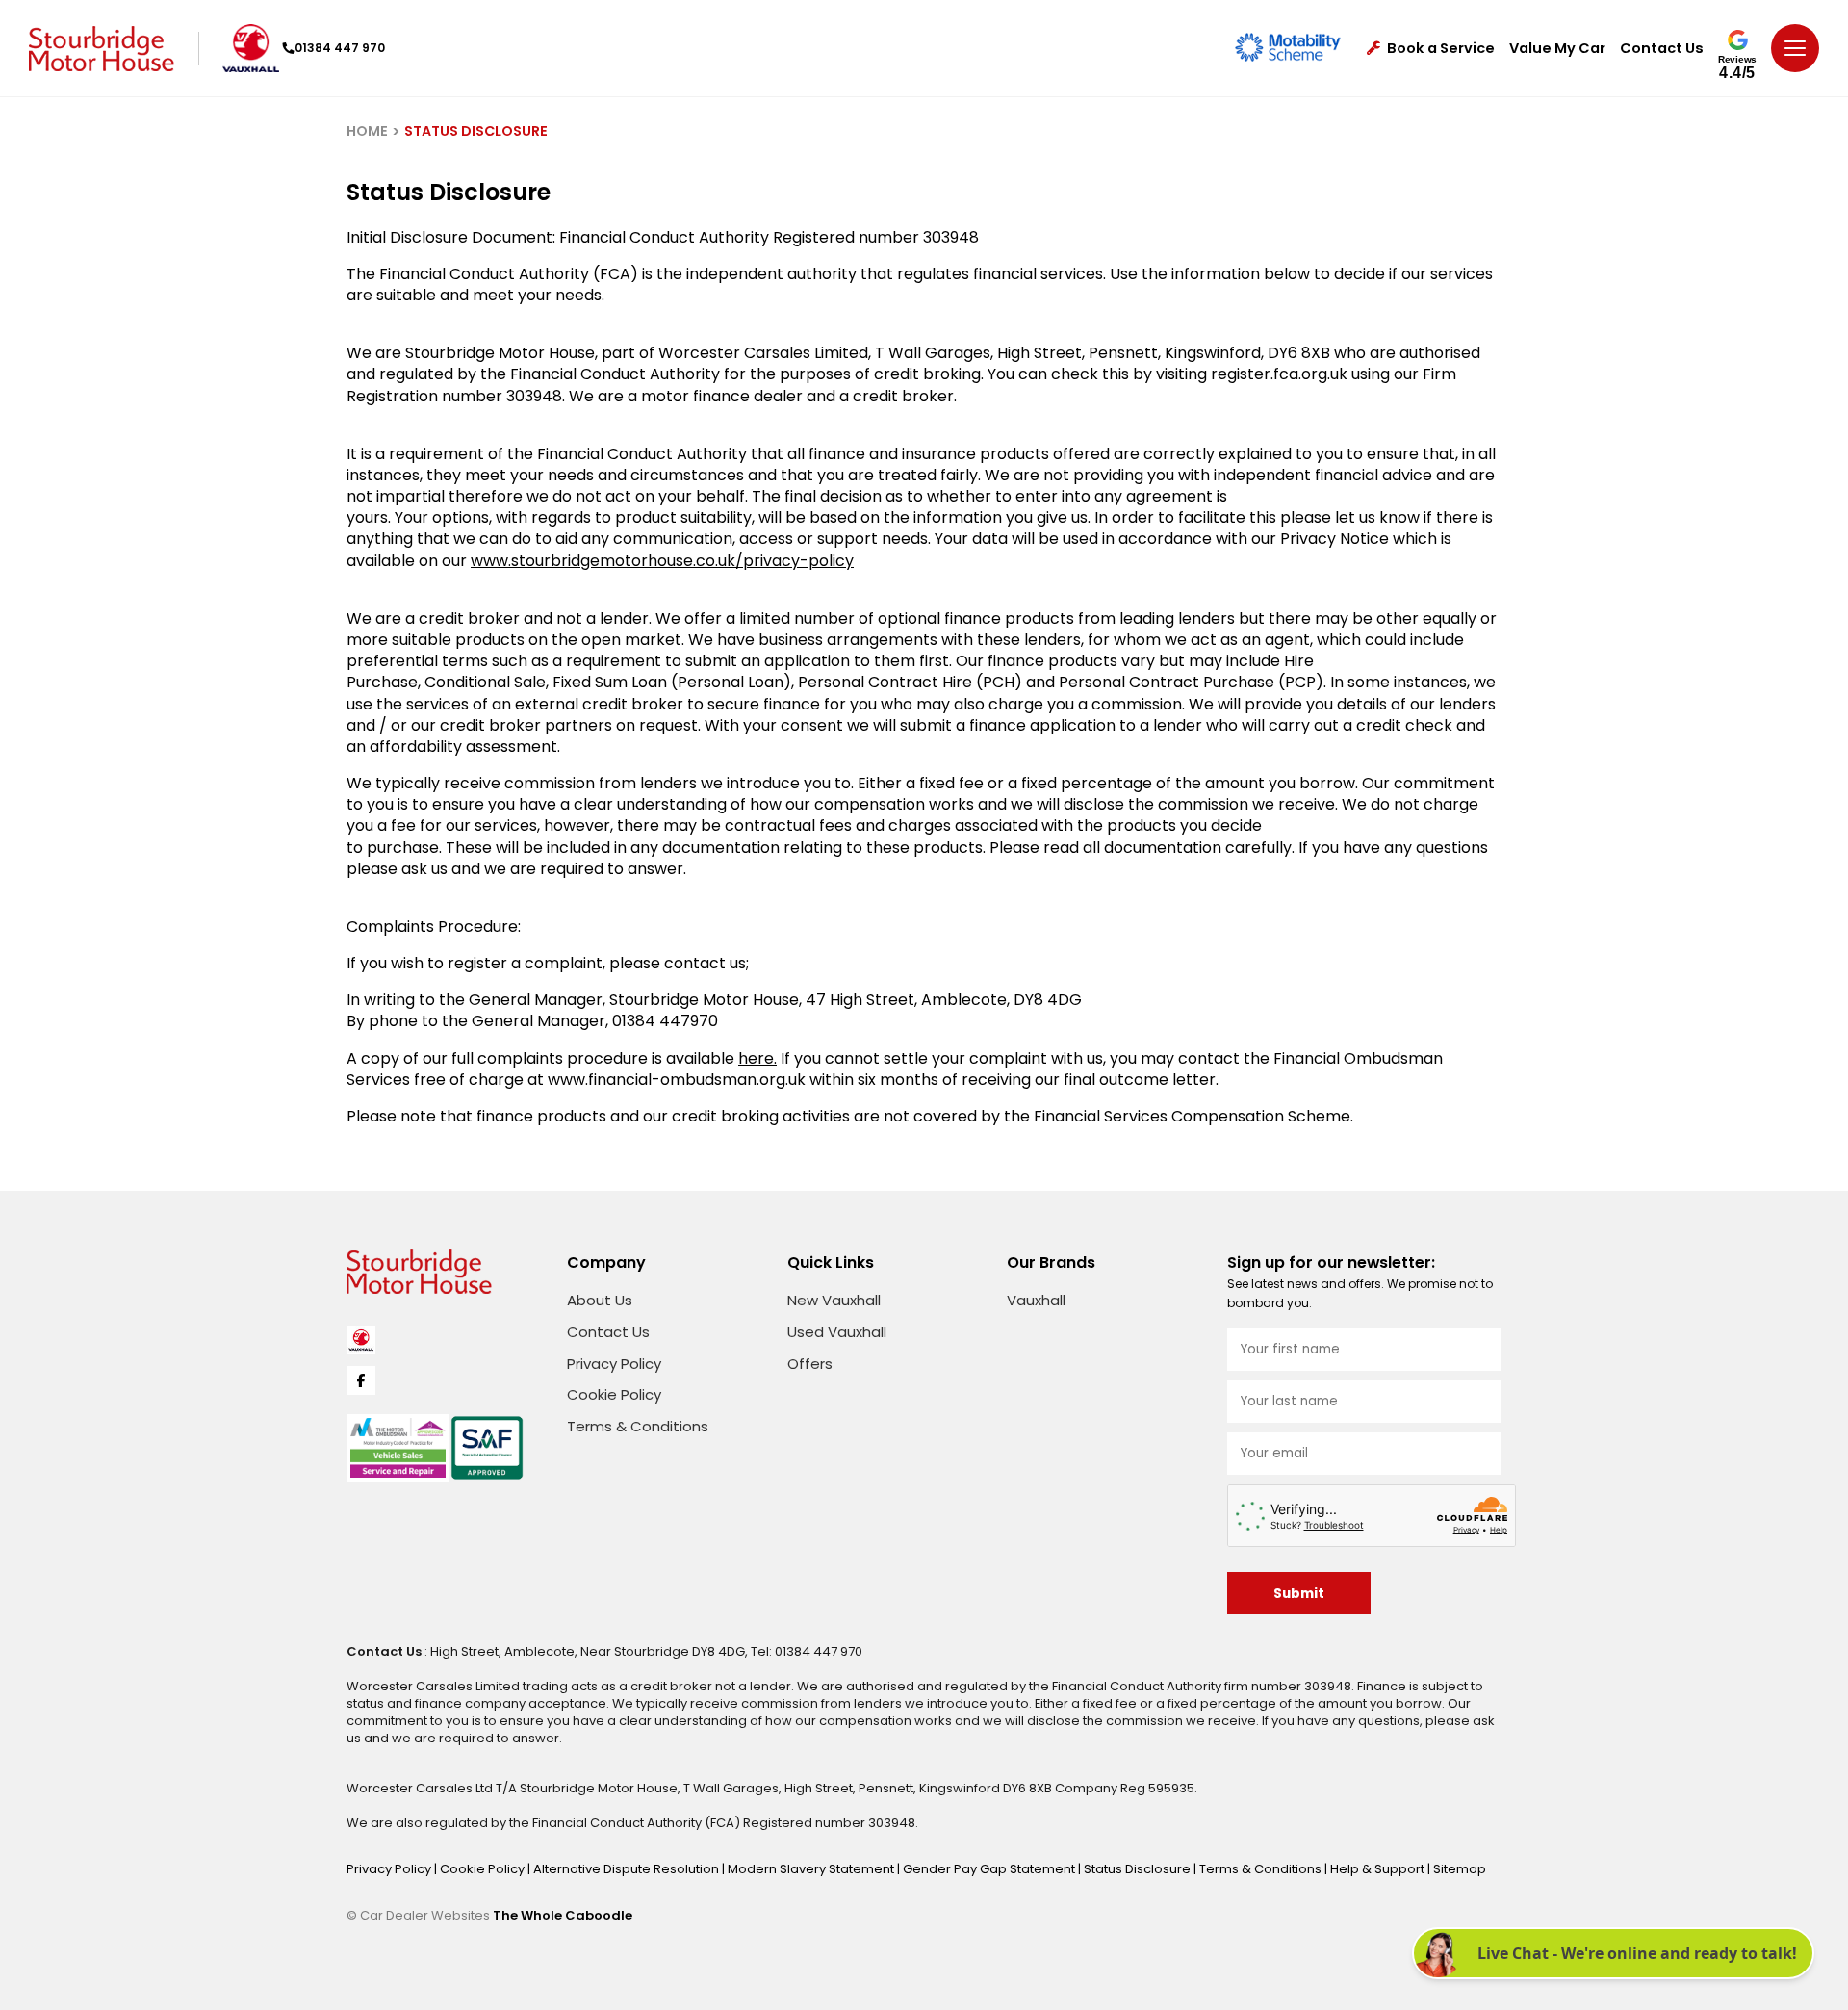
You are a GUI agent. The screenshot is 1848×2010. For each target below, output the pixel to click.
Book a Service (1441, 49)
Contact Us (1662, 49)
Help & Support (1379, 1869)
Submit (1299, 1594)
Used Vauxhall (837, 1332)
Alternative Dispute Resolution (628, 1869)
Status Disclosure (1139, 1869)
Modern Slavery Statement (812, 1869)
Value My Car (1557, 49)
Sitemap (1460, 1869)
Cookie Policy (614, 1394)
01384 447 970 (340, 48)
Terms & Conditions (638, 1426)
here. (757, 1058)
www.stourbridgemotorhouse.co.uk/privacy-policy (662, 561)
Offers (810, 1364)
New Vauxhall (834, 1300)
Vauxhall (1036, 1300)
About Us (600, 1300)
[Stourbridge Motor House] (102, 49)
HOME (367, 131)
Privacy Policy (614, 1364)
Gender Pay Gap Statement (990, 1869)
